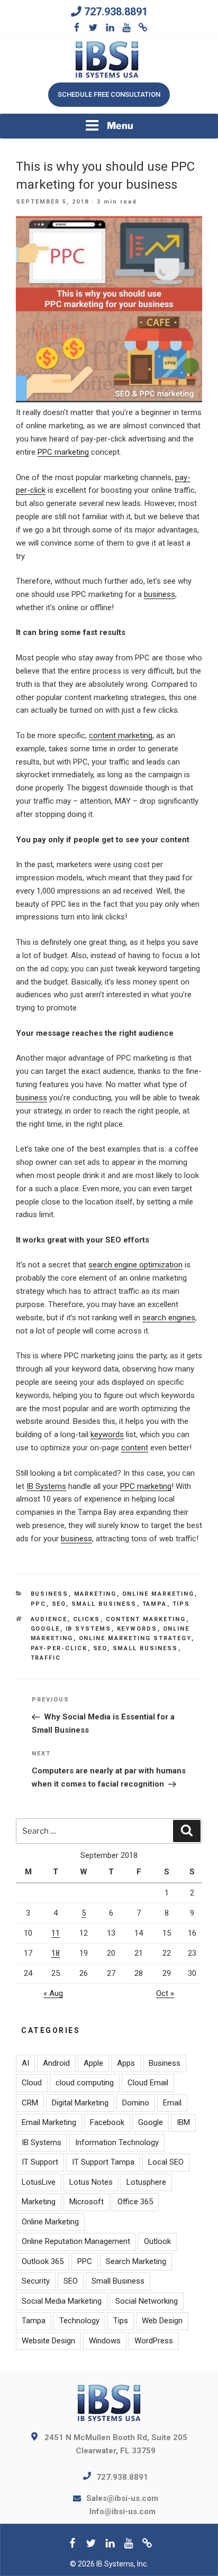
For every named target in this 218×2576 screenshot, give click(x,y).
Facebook (107, 2122)
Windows (105, 2341)
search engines (169, 1318)
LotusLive (39, 2182)
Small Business (104, 1604)
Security (36, 2281)
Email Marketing (49, 2122)
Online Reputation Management (76, 2241)
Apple (93, 2063)
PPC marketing (63, 452)
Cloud (32, 2083)
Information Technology (117, 2142)
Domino (136, 2103)
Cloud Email (148, 2083)
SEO (59, 1604)
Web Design (162, 2321)
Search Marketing (136, 2261)
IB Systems (46, 1486)
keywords (107, 1434)
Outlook (157, 2241)
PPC (39, 1604)
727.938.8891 (116, 12)
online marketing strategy (135, 1638)
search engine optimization (135, 1265)
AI (25, 2063)
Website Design (48, 2341)
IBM (183, 2122)
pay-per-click (59, 1648)
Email (172, 2103)
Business (50, 1594)
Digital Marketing (80, 2103)
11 (56, 1933)
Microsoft (87, 2202)
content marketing (121, 735)
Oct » (165, 1993)
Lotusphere (146, 2182)
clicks (87, 1619)
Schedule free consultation (109, 94)
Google (46, 1629)
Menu (120, 126)
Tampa (155, 1604)
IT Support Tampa (103, 2162)
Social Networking (147, 2301)
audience (49, 1619)
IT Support (40, 2162)
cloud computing (85, 2083)
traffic (46, 1658)
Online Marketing (158, 1594)
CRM (30, 2103)
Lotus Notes (91, 2182)
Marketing (96, 1594)
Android (56, 2063)
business (160, 594)
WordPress (154, 2341)
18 (56, 1953)
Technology (79, 2321)
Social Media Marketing (62, 2301)
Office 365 (135, 2202)
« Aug (53, 1993)
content (135, 1448)
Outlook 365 (43, 2261)
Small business (146, 1648)
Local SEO (166, 2162)
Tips (181, 1604)
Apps (126, 2063)
